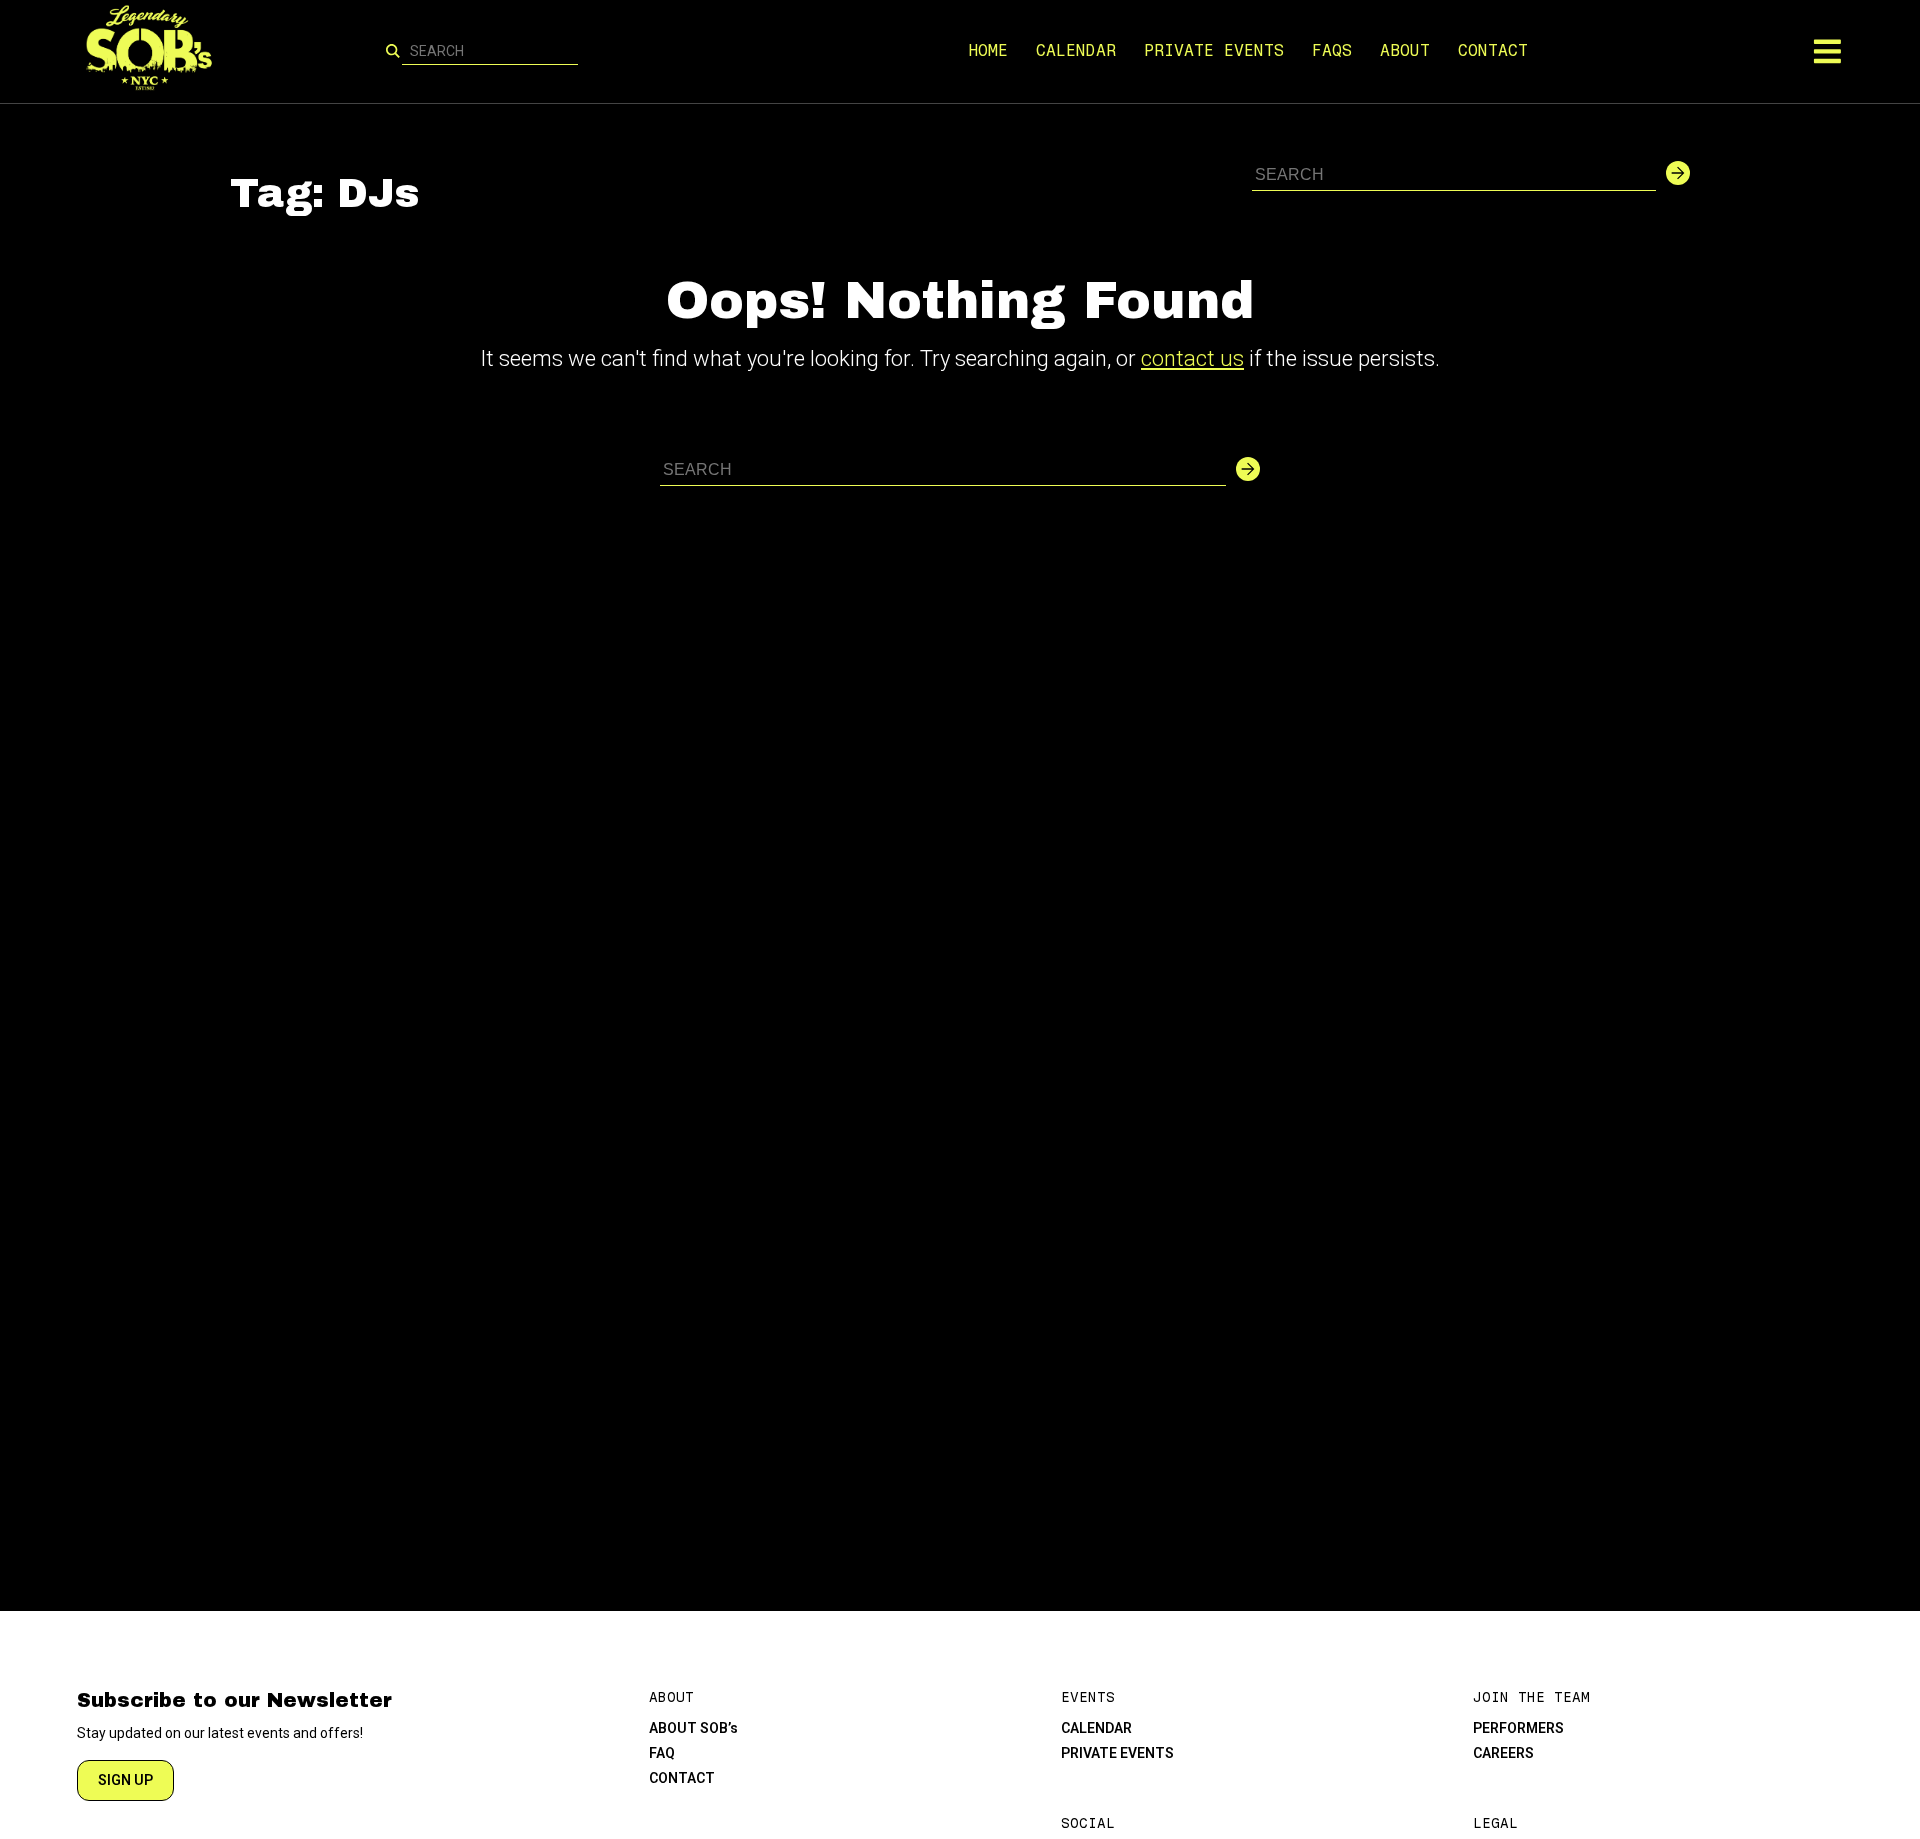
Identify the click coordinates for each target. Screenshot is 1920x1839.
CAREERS (1503, 1753)
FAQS (1332, 50)
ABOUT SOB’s (693, 1728)
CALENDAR (1076, 50)
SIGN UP (125, 1780)
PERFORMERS (1518, 1728)
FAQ (662, 1753)
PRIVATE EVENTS (1214, 50)
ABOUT (1405, 50)
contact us (1192, 358)
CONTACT (1493, 50)
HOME (988, 50)
